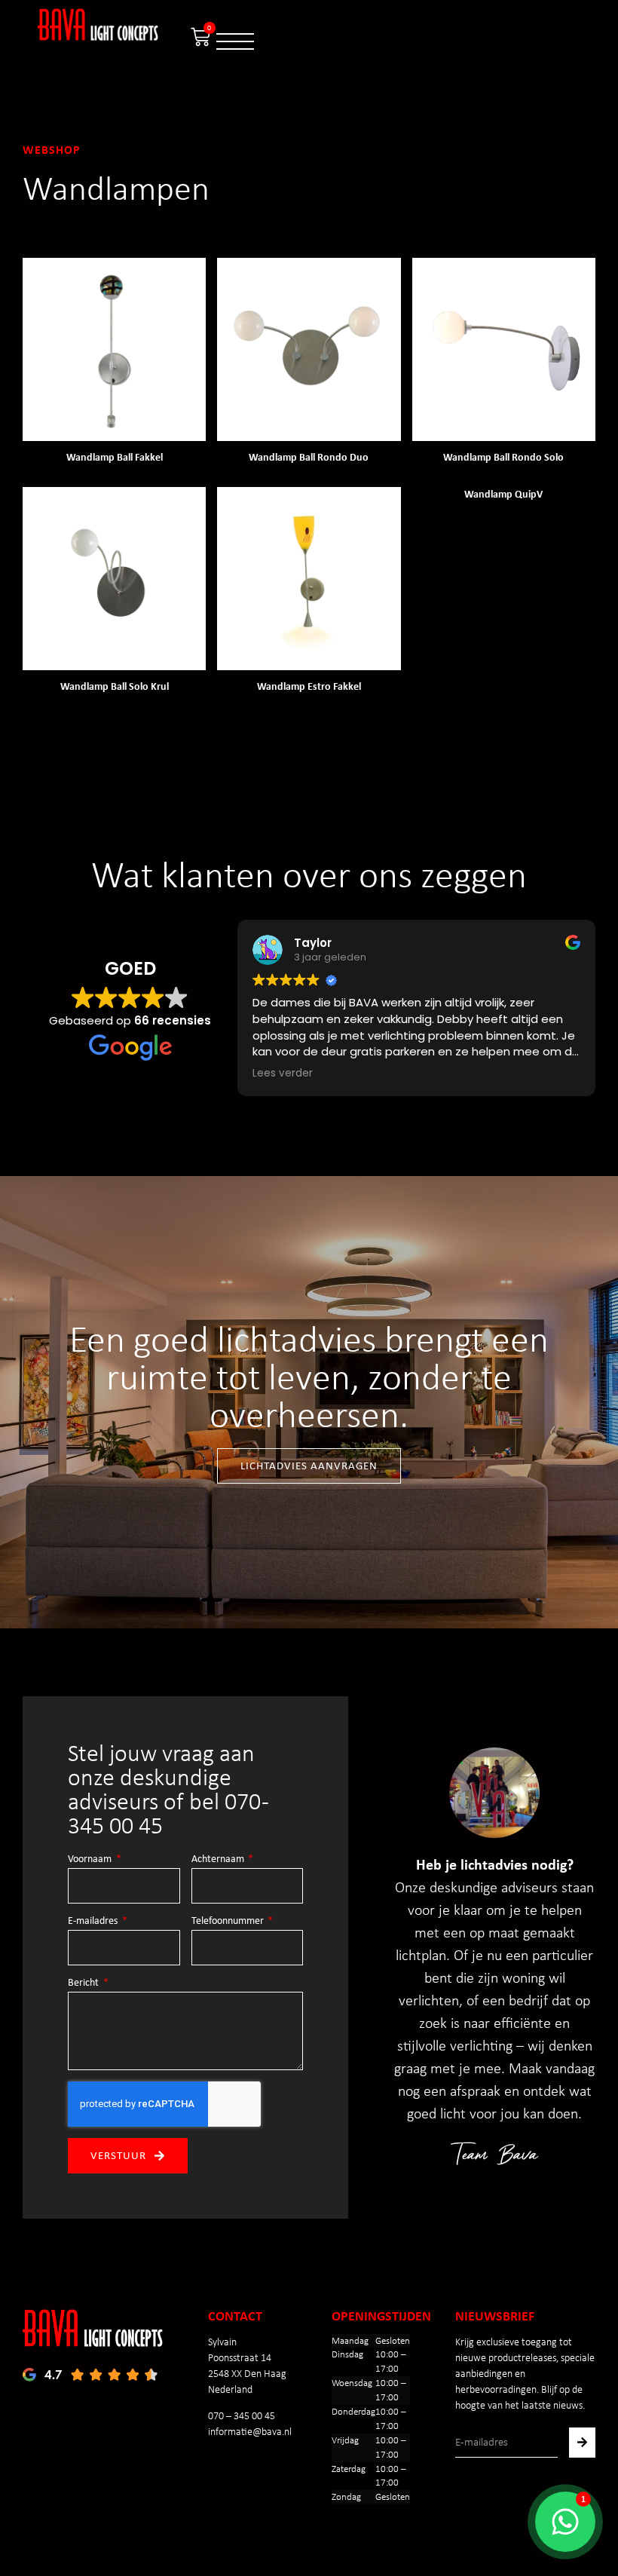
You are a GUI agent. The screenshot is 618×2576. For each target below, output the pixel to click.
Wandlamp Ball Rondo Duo (309, 456)
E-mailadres (94, 1921)
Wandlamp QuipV (503, 493)
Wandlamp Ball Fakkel (115, 456)
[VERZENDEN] (582, 2443)
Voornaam (91, 1859)
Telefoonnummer (229, 1921)
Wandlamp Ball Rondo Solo (503, 456)
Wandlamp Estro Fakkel (309, 686)
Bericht (84, 1983)
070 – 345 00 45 (242, 2416)
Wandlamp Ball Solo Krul (115, 686)
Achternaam (219, 1859)
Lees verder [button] (275, 1074)
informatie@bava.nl (250, 2432)
